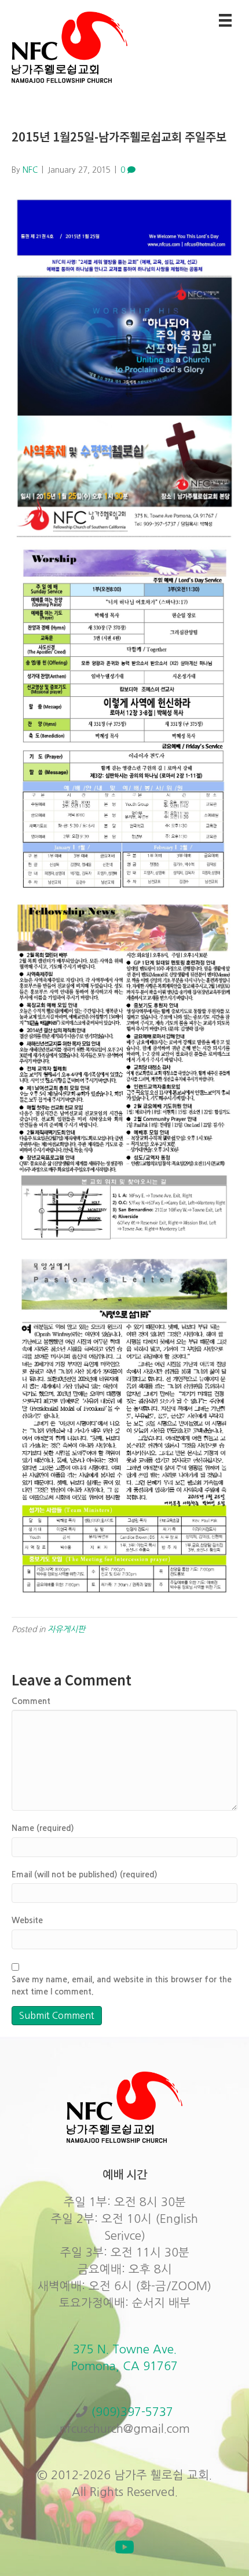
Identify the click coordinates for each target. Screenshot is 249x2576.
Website (27, 1920)
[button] (124, 2547)
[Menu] (225, 20)
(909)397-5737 (132, 2412)
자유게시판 (66, 1629)
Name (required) (43, 1828)
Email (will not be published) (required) (85, 1874)
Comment (31, 1701)
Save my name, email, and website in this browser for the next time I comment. (122, 1985)
